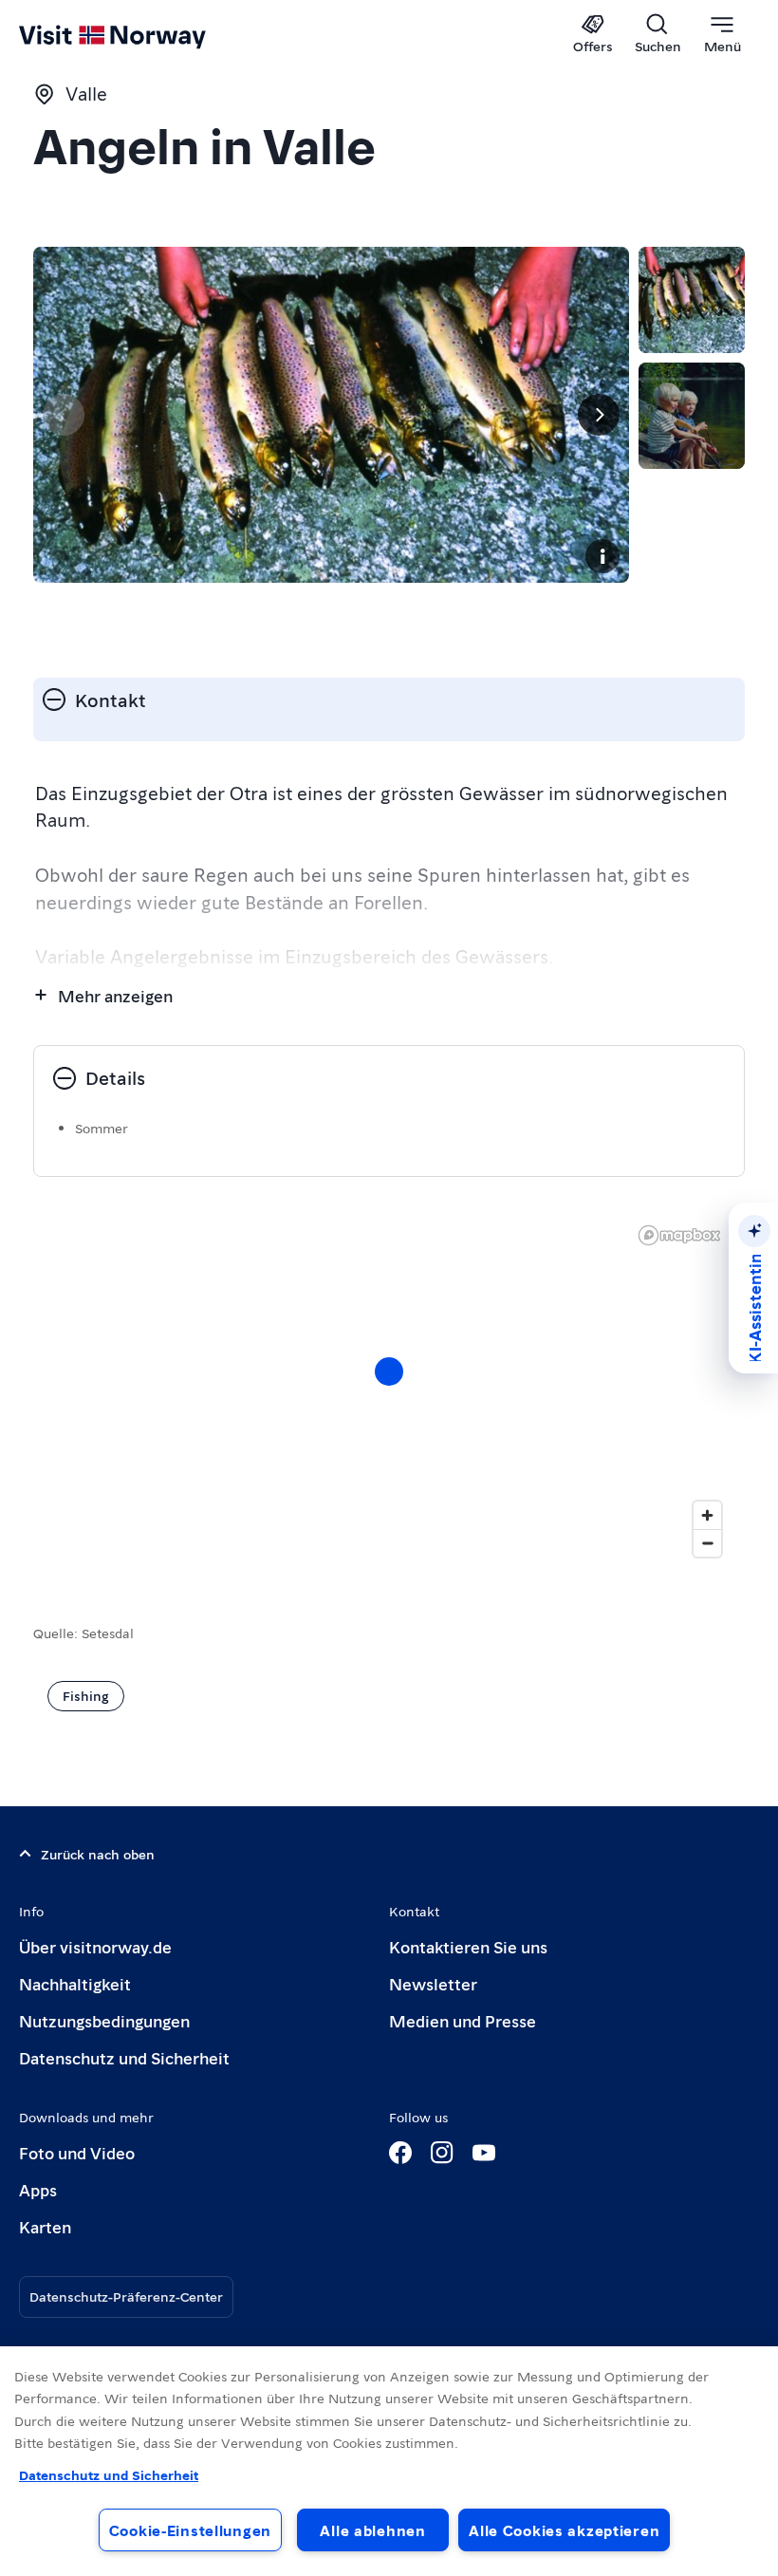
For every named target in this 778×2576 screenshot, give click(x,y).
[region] (389, 2461)
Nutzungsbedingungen (104, 2020)
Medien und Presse (463, 2020)
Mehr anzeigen (115, 995)
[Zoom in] (707, 1515)
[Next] (599, 415)
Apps (38, 2189)
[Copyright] (602, 556)
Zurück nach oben (98, 1854)
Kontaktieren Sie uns (468, 1946)
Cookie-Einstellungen (190, 2530)
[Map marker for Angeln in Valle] (389, 1372)
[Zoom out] (707, 1543)
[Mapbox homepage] (679, 1235)
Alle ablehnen (372, 2530)
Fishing (86, 1695)
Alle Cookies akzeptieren (564, 2530)
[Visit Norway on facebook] (400, 2153)
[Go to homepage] (140, 35)
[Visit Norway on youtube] (484, 2153)
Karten (45, 2226)
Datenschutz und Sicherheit (124, 2057)
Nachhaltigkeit (75, 1983)
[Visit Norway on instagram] (442, 2153)
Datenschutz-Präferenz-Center (126, 2296)
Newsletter (433, 1983)
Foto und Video (77, 2152)
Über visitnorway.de (95, 1946)
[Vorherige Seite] (64, 415)
